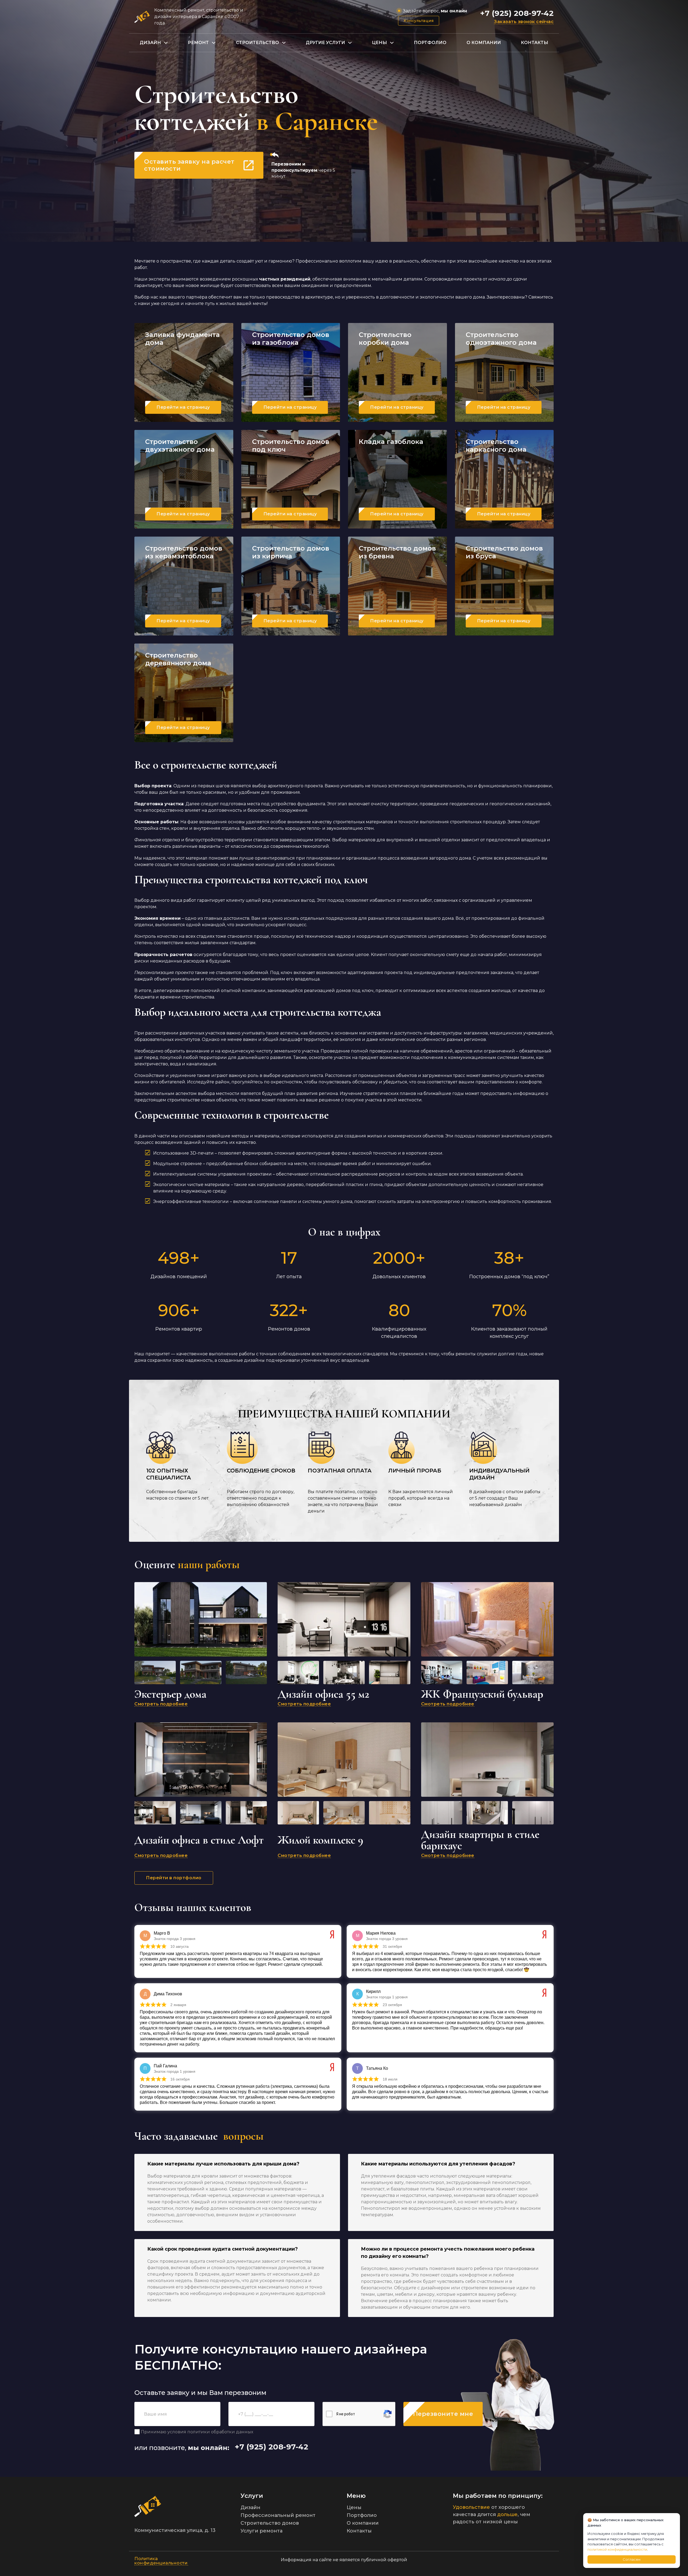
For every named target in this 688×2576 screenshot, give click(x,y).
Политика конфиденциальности (161, 2561)
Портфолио (430, 43)
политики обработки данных (220, 2432)
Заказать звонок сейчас (524, 22)
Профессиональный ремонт (278, 2515)
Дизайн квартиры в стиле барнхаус (480, 1840)
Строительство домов (270, 2523)
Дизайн (150, 43)
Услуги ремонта (261, 2531)
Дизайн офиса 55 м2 (323, 1694)
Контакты (535, 43)
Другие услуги (325, 43)
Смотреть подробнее (161, 1704)
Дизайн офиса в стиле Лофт (199, 1840)
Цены (379, 43)
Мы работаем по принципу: (498, 2496)
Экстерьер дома (170, 1694)
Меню (356, 2496)
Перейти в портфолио (174, 1878)
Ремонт (198, 43)
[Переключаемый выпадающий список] (166, 43)
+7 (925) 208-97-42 (517, 13)
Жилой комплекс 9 (320, 1840)
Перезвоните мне (443, 2414)
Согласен (632, 2559)
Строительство (257, 43)
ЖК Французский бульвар (482, 1694)
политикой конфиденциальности (617, 2549)
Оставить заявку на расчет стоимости (189, 165)
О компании (484, 43)
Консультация (419, 21)
